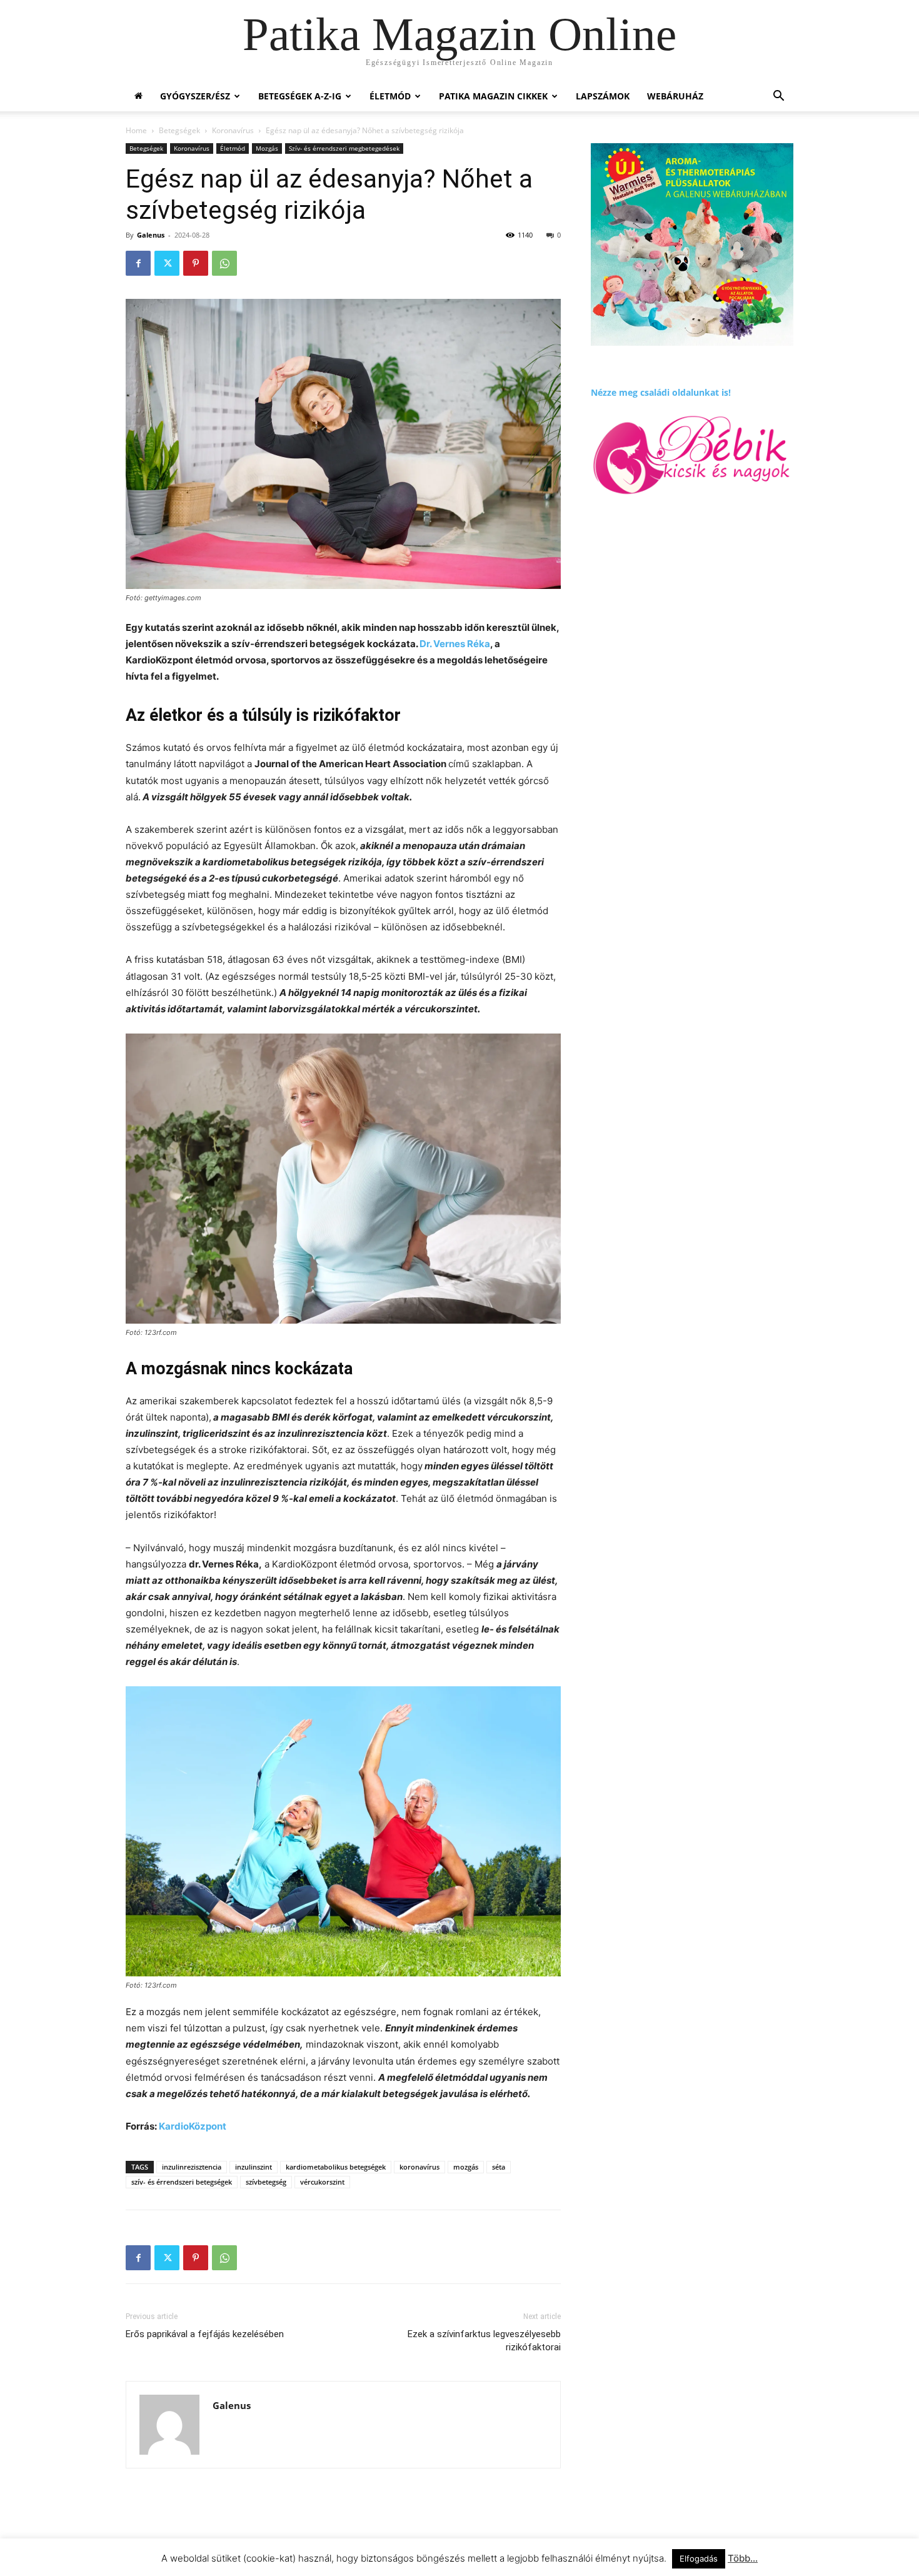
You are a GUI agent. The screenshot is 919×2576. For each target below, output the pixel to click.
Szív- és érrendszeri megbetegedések (344, 148)
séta (499, 2167)
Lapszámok (603, 96)
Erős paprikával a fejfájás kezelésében (205, 2334)
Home (136, 130)
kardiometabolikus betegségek (336, 2167)
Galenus (151, 235)
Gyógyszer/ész (195, 96)
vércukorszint (322, 2182)
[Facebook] (138, 263)
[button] (778, 97)
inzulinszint (254, 2167)
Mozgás (267, 148)
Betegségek (179, 130)
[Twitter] (167, 263)
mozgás (466, 2167)
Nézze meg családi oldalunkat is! (661, 392)
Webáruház (675, 96)
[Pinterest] (196, 263)
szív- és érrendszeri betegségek (182, 2182)
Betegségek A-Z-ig (300, 96)
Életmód (390, 96)
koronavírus (419, 2167)
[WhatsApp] (224, 263)
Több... (743, 2558)
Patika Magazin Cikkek (493, 96)
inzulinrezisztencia (192, 2167)
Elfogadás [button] (699, 2558)
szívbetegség (266, 2182)
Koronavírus (233, 130)
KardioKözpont (193, 2126)
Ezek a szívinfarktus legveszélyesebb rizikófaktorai (484, 2341)
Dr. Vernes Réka (455, 644)
